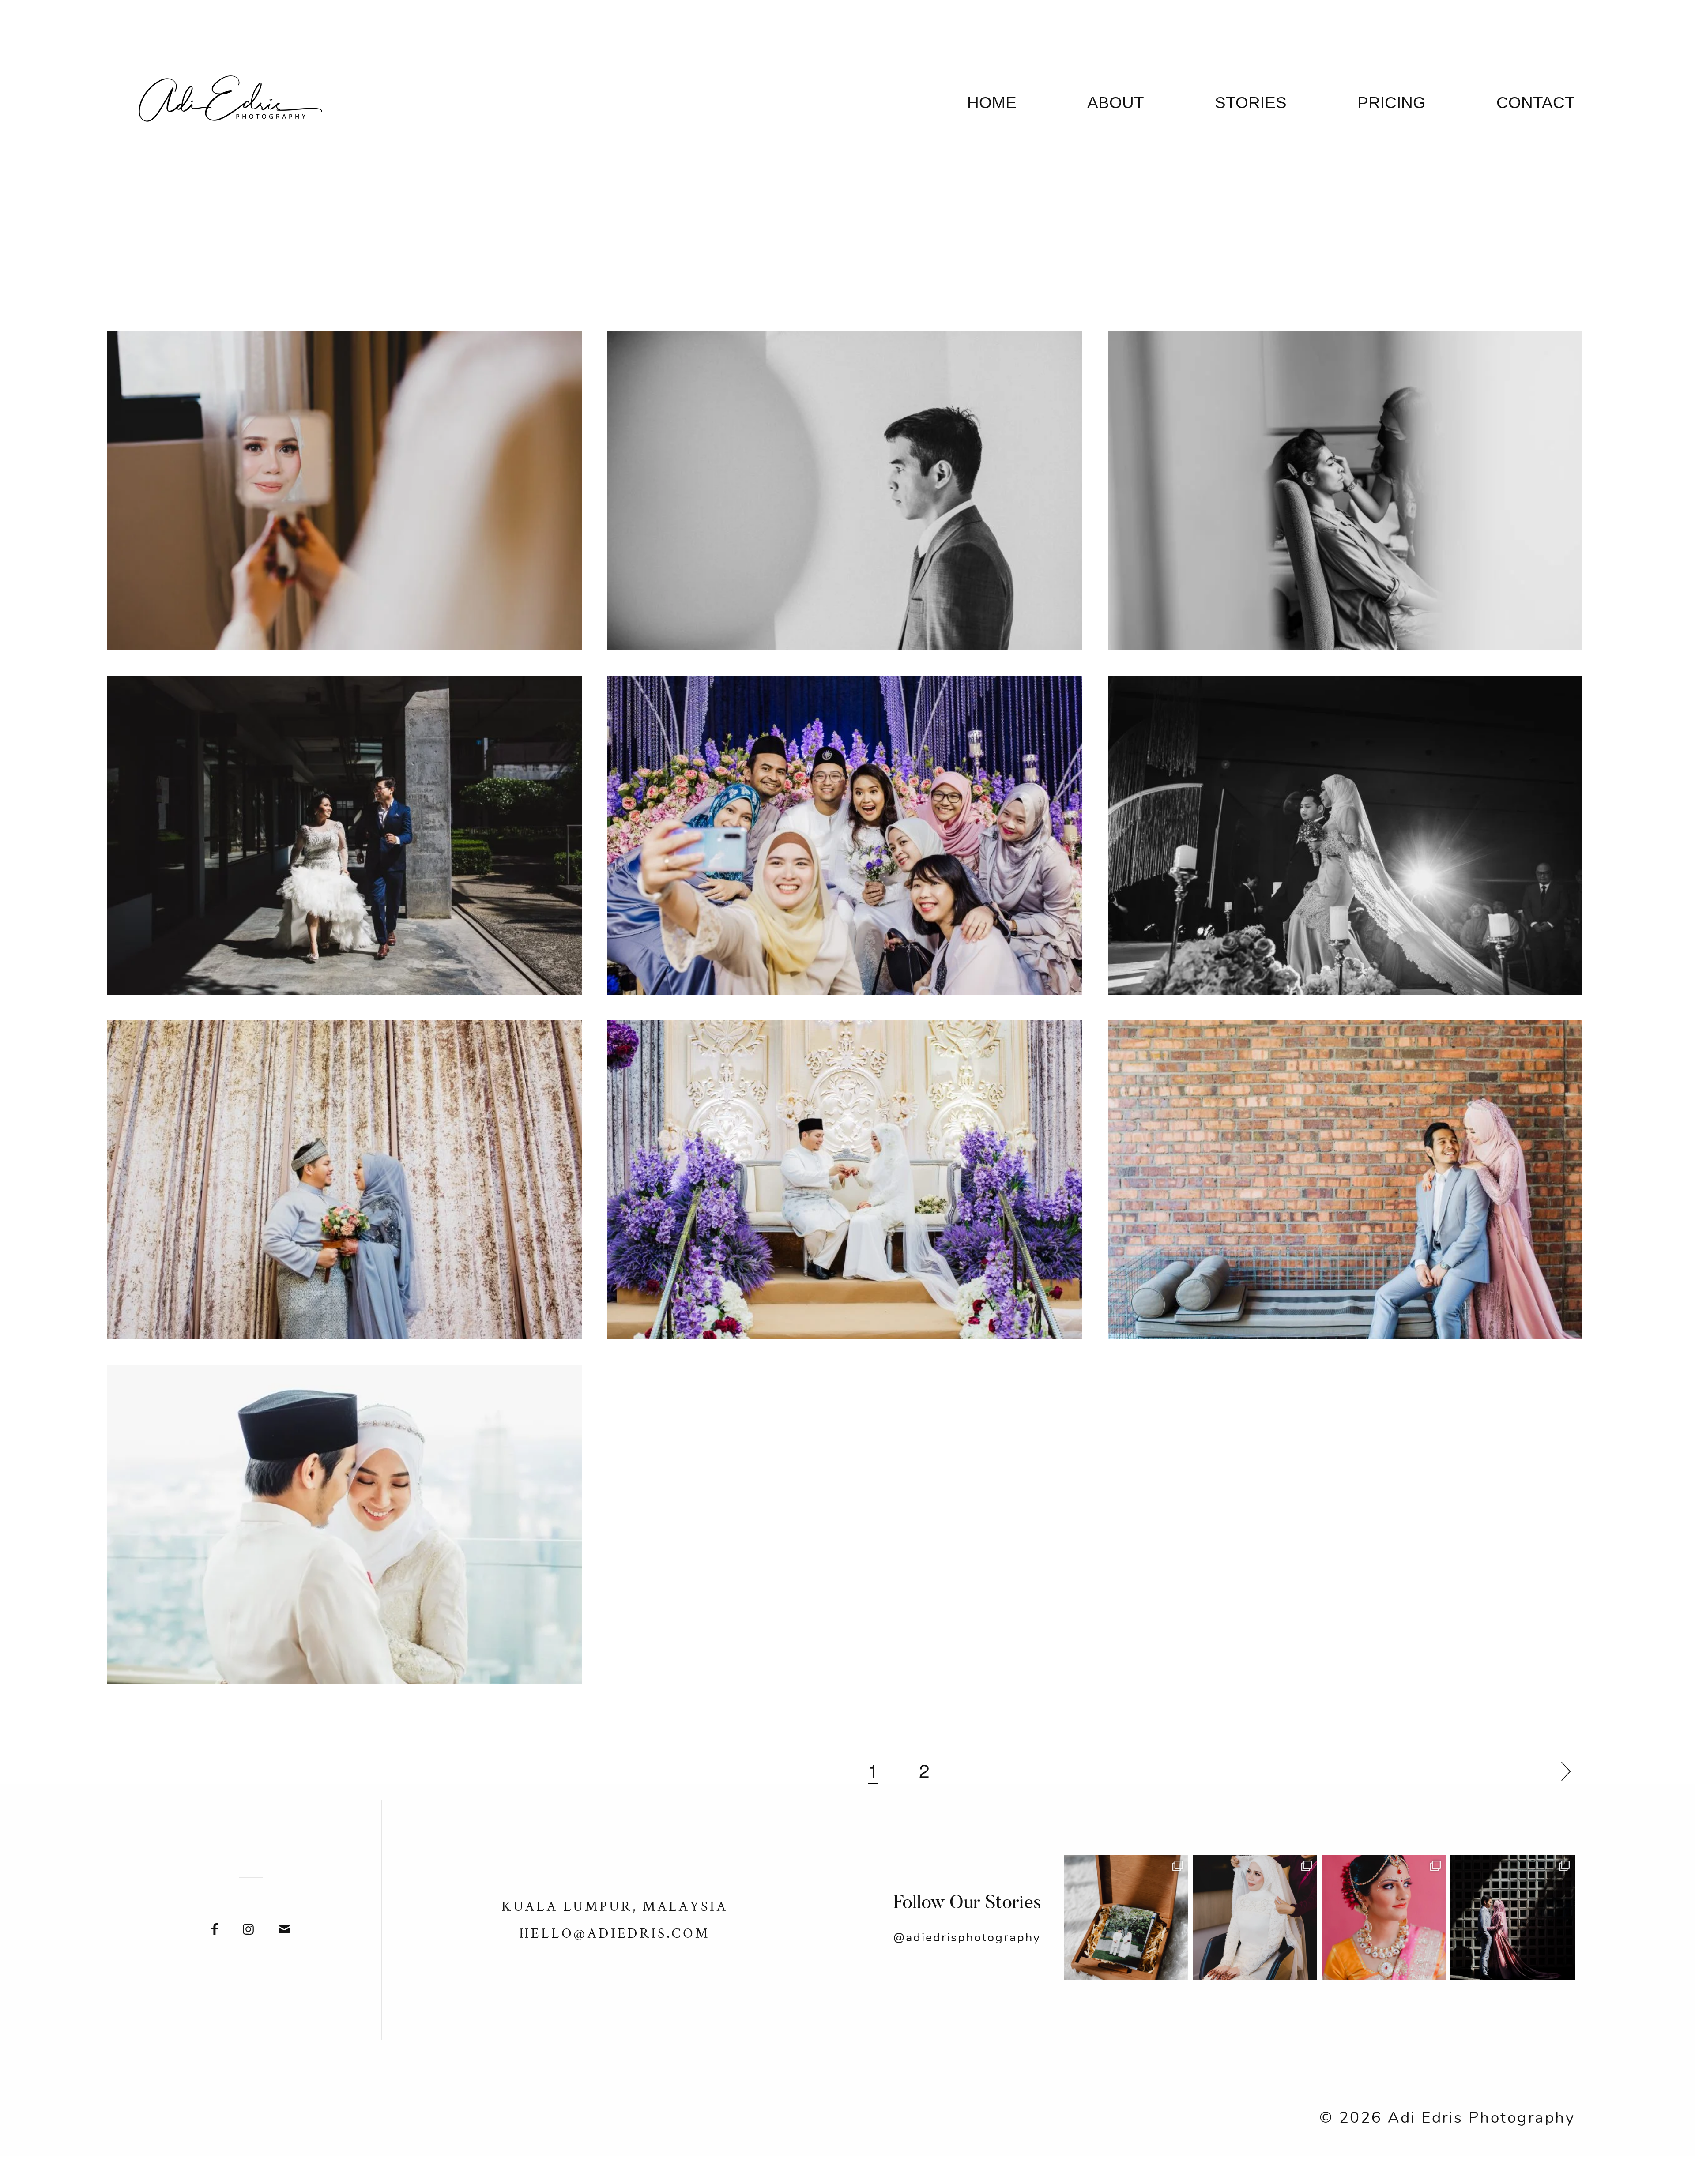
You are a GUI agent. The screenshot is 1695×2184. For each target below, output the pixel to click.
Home (992, 103)
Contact (1536, 103)
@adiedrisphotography (967, 1938)
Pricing (1392, 103)
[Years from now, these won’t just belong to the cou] (1126, 1917)
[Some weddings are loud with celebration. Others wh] (1255, 1917)
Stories (1251, 103)
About (1116, 103)
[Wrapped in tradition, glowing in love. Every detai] (1384, 1917)
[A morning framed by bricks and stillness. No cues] (1513, 1917)
